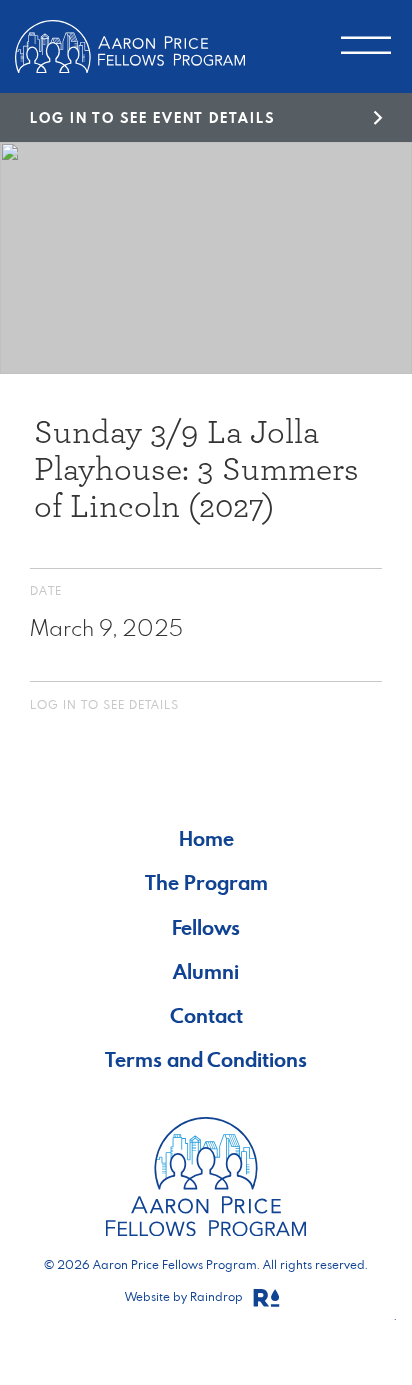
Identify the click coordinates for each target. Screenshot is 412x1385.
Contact (206, 1015)
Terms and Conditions (206, 1059)
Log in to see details (104, 704)
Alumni (206, 971)
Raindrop (218, 1296)
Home (206, 838)
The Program (206, 882)
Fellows (206, 927)
